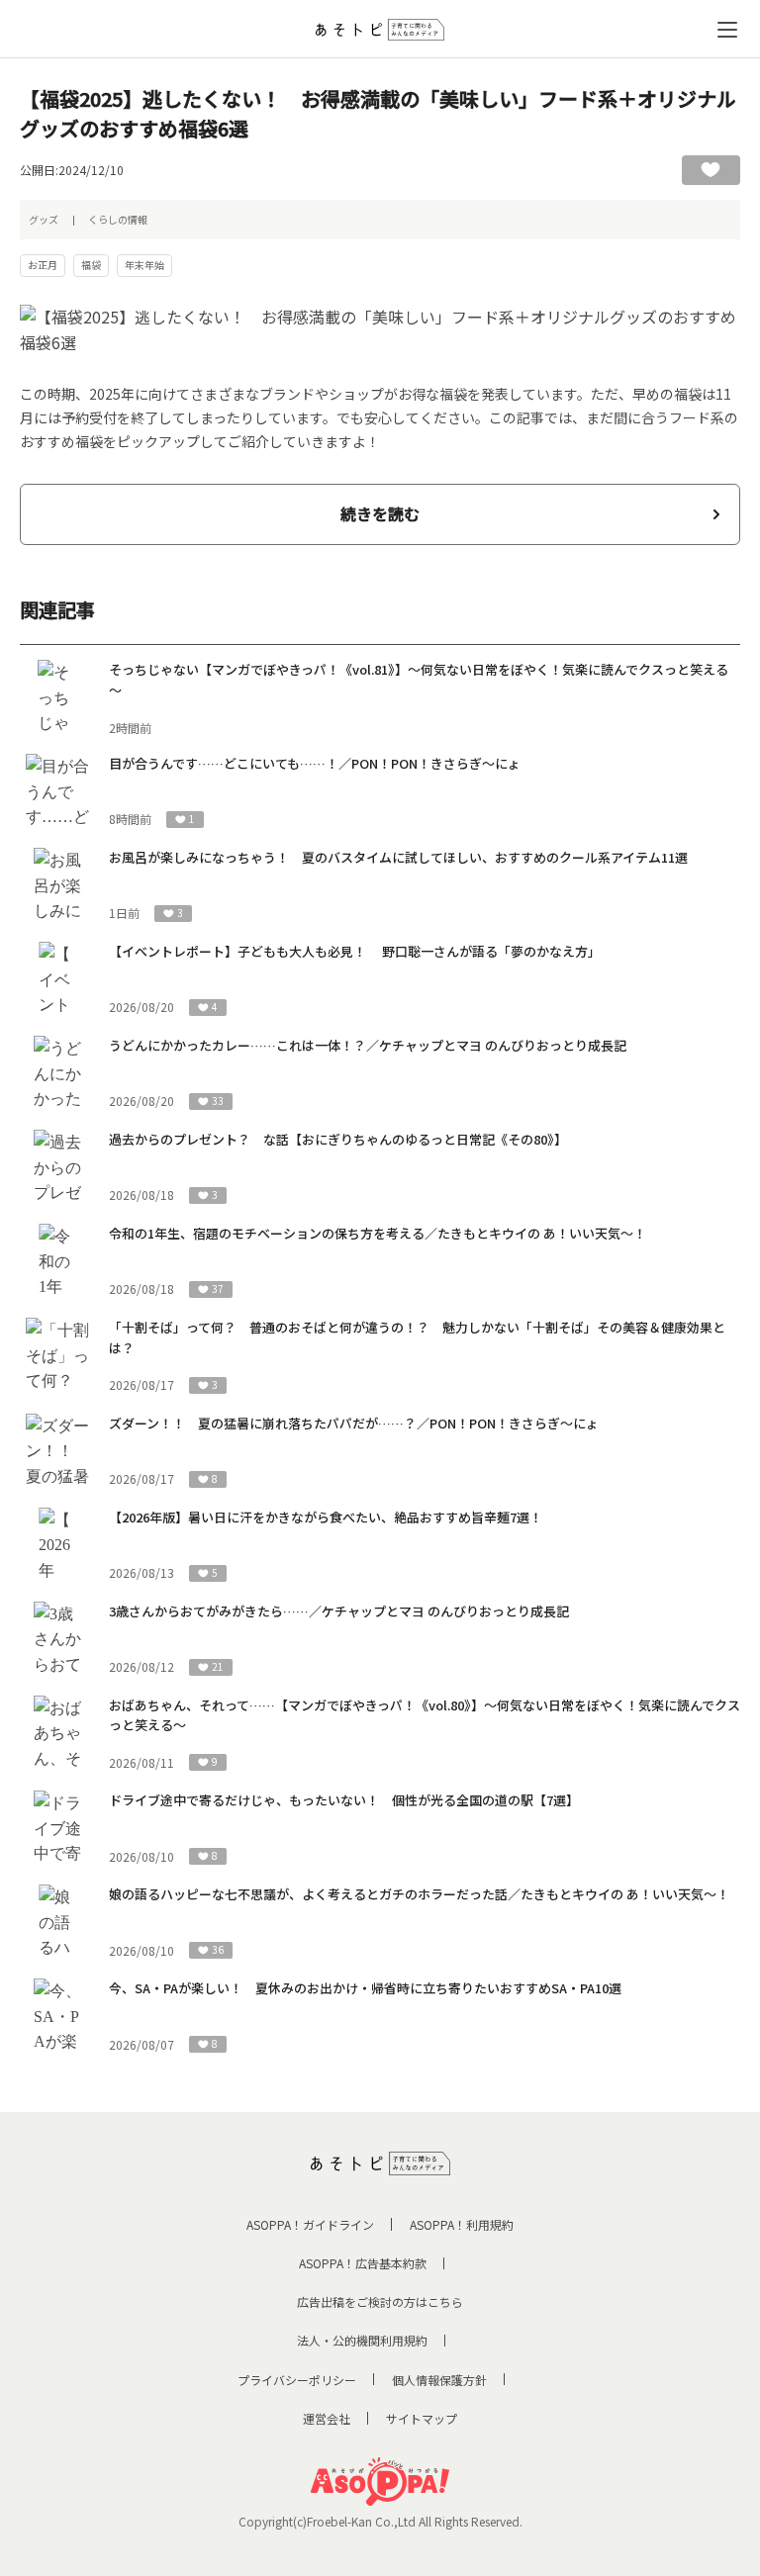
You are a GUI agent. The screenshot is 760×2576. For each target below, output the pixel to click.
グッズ (44, 219)
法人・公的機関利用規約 (362, 2340)
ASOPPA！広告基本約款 (363, 2263)
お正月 (43, 265)
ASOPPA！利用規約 (462, 2224)
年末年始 (144, 265)
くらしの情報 (118, 219)
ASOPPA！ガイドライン (310, 2224)
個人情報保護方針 (439, 2380)
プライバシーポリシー (297, 2380)
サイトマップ (422, 2418)
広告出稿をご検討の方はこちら (380, 2301)
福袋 (91, 265)
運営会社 (327, 2418)
